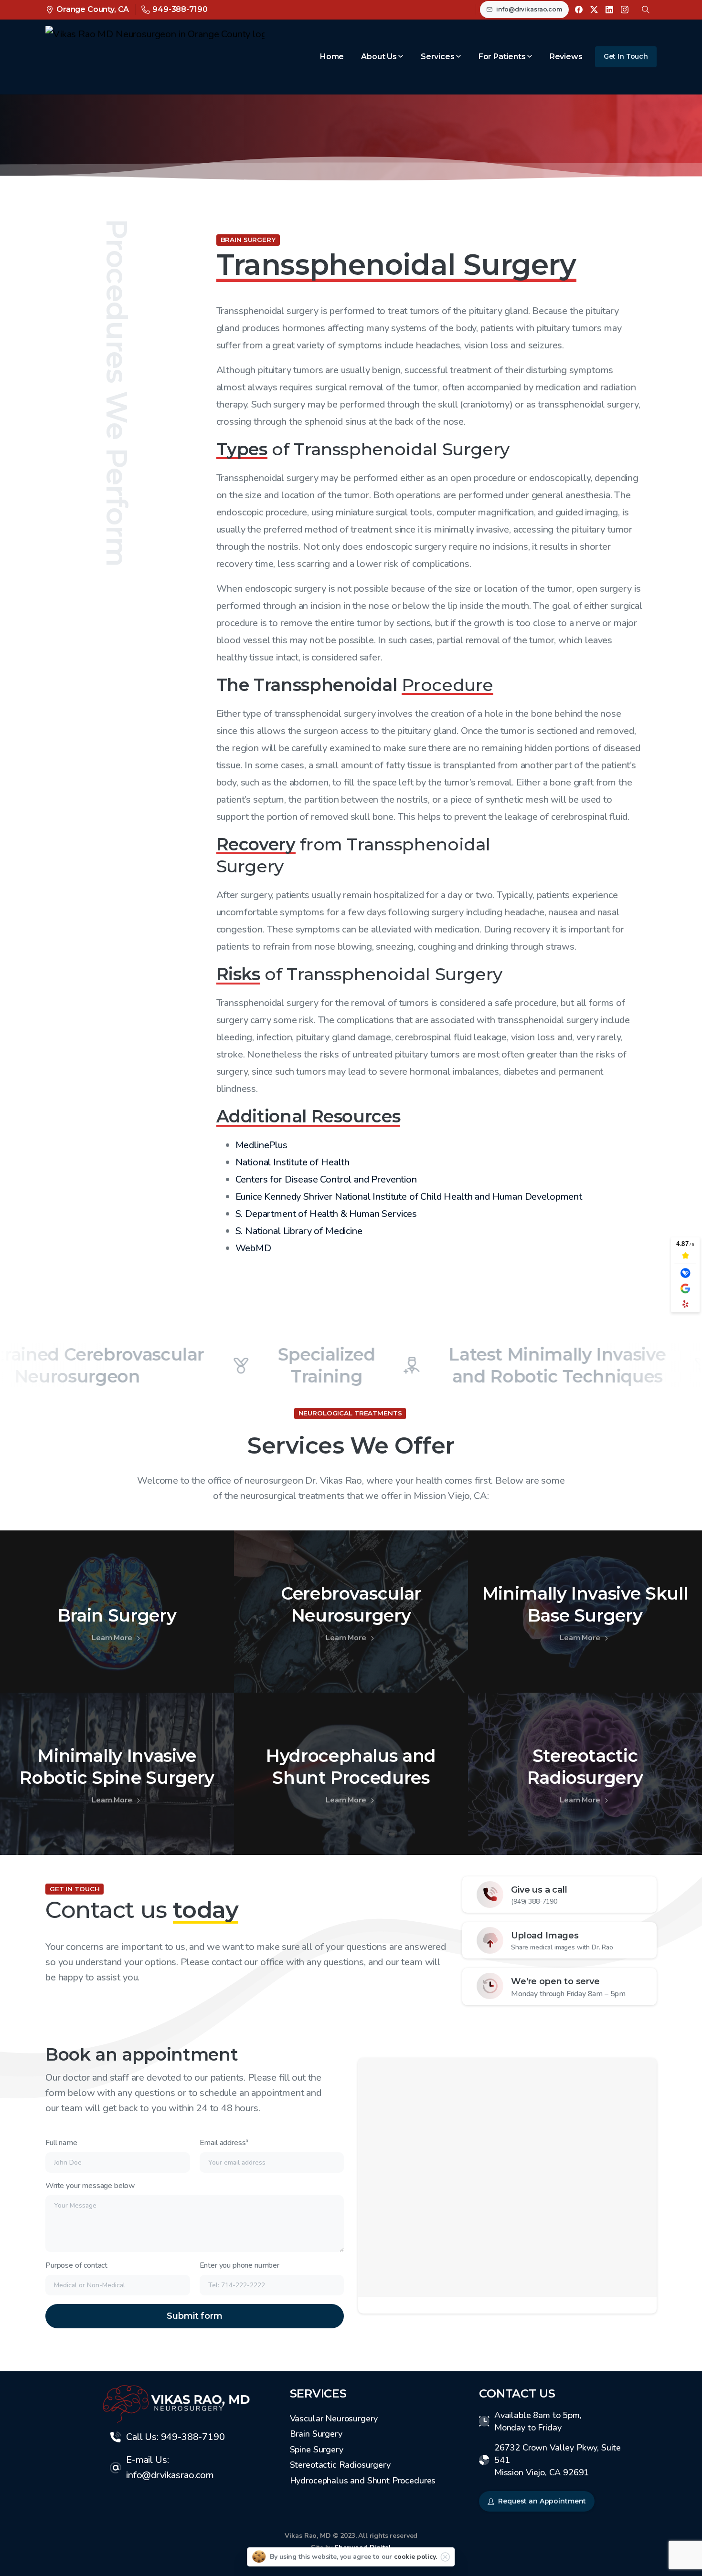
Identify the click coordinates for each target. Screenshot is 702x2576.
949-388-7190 (180, 9)
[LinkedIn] (609, 10)
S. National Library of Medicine (299, 1231)
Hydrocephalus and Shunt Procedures (363, 2481)
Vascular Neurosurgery (334, 2419)
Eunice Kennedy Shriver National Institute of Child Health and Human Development (409, 1197)
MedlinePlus (261, 1145)
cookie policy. (415, 2557)
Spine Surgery (317, 2450)
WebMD (253, 1248)
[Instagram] (625, 10)
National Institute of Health (293, 1162)
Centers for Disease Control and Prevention (326, 1179)
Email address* (224, 2143)
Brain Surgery (316, 2434)
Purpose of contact (76, 2265)
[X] (594, 10)
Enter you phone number (239, 2265)
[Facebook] (579, 10)
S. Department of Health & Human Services (326, 1214)
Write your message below (90, 2186)
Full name (61, 2143)
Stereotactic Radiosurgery (340, 2465)
